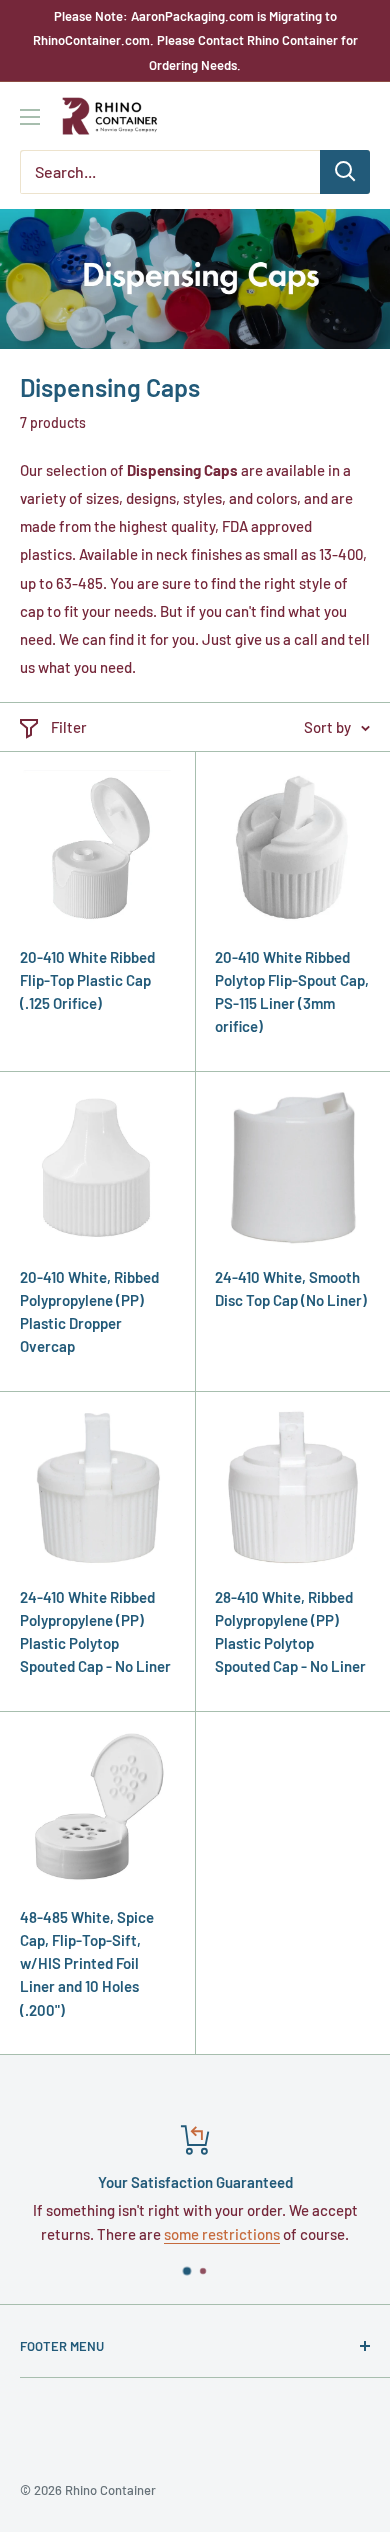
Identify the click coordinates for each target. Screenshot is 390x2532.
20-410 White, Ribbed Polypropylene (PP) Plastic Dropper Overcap (89, 1312)
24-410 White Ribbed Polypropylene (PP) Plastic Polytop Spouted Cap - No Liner (95, 1632)
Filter (69, 727)
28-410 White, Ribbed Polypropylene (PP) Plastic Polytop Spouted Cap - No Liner (290, 1632)
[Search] (345, 172)
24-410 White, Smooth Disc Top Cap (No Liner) (291, 1288)
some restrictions (222, 2234)
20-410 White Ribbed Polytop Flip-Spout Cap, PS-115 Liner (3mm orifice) (292, 992)
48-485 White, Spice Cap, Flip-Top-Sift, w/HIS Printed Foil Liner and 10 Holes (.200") (87, 1963)
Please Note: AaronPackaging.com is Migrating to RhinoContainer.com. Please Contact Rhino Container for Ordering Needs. (195, 40)
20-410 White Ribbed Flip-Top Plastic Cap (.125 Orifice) (87, 980)
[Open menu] (30, 117)
